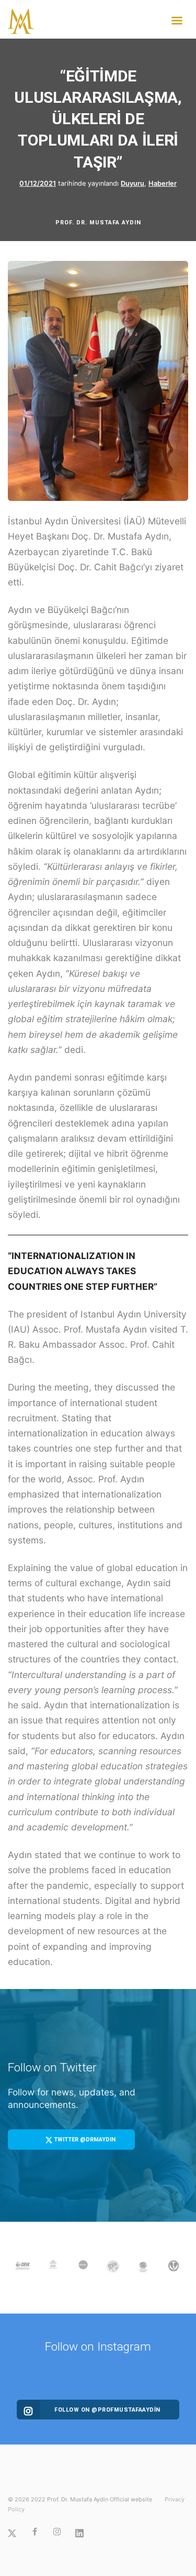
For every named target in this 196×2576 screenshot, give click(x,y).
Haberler (163, 183)
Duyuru (132, 183)
